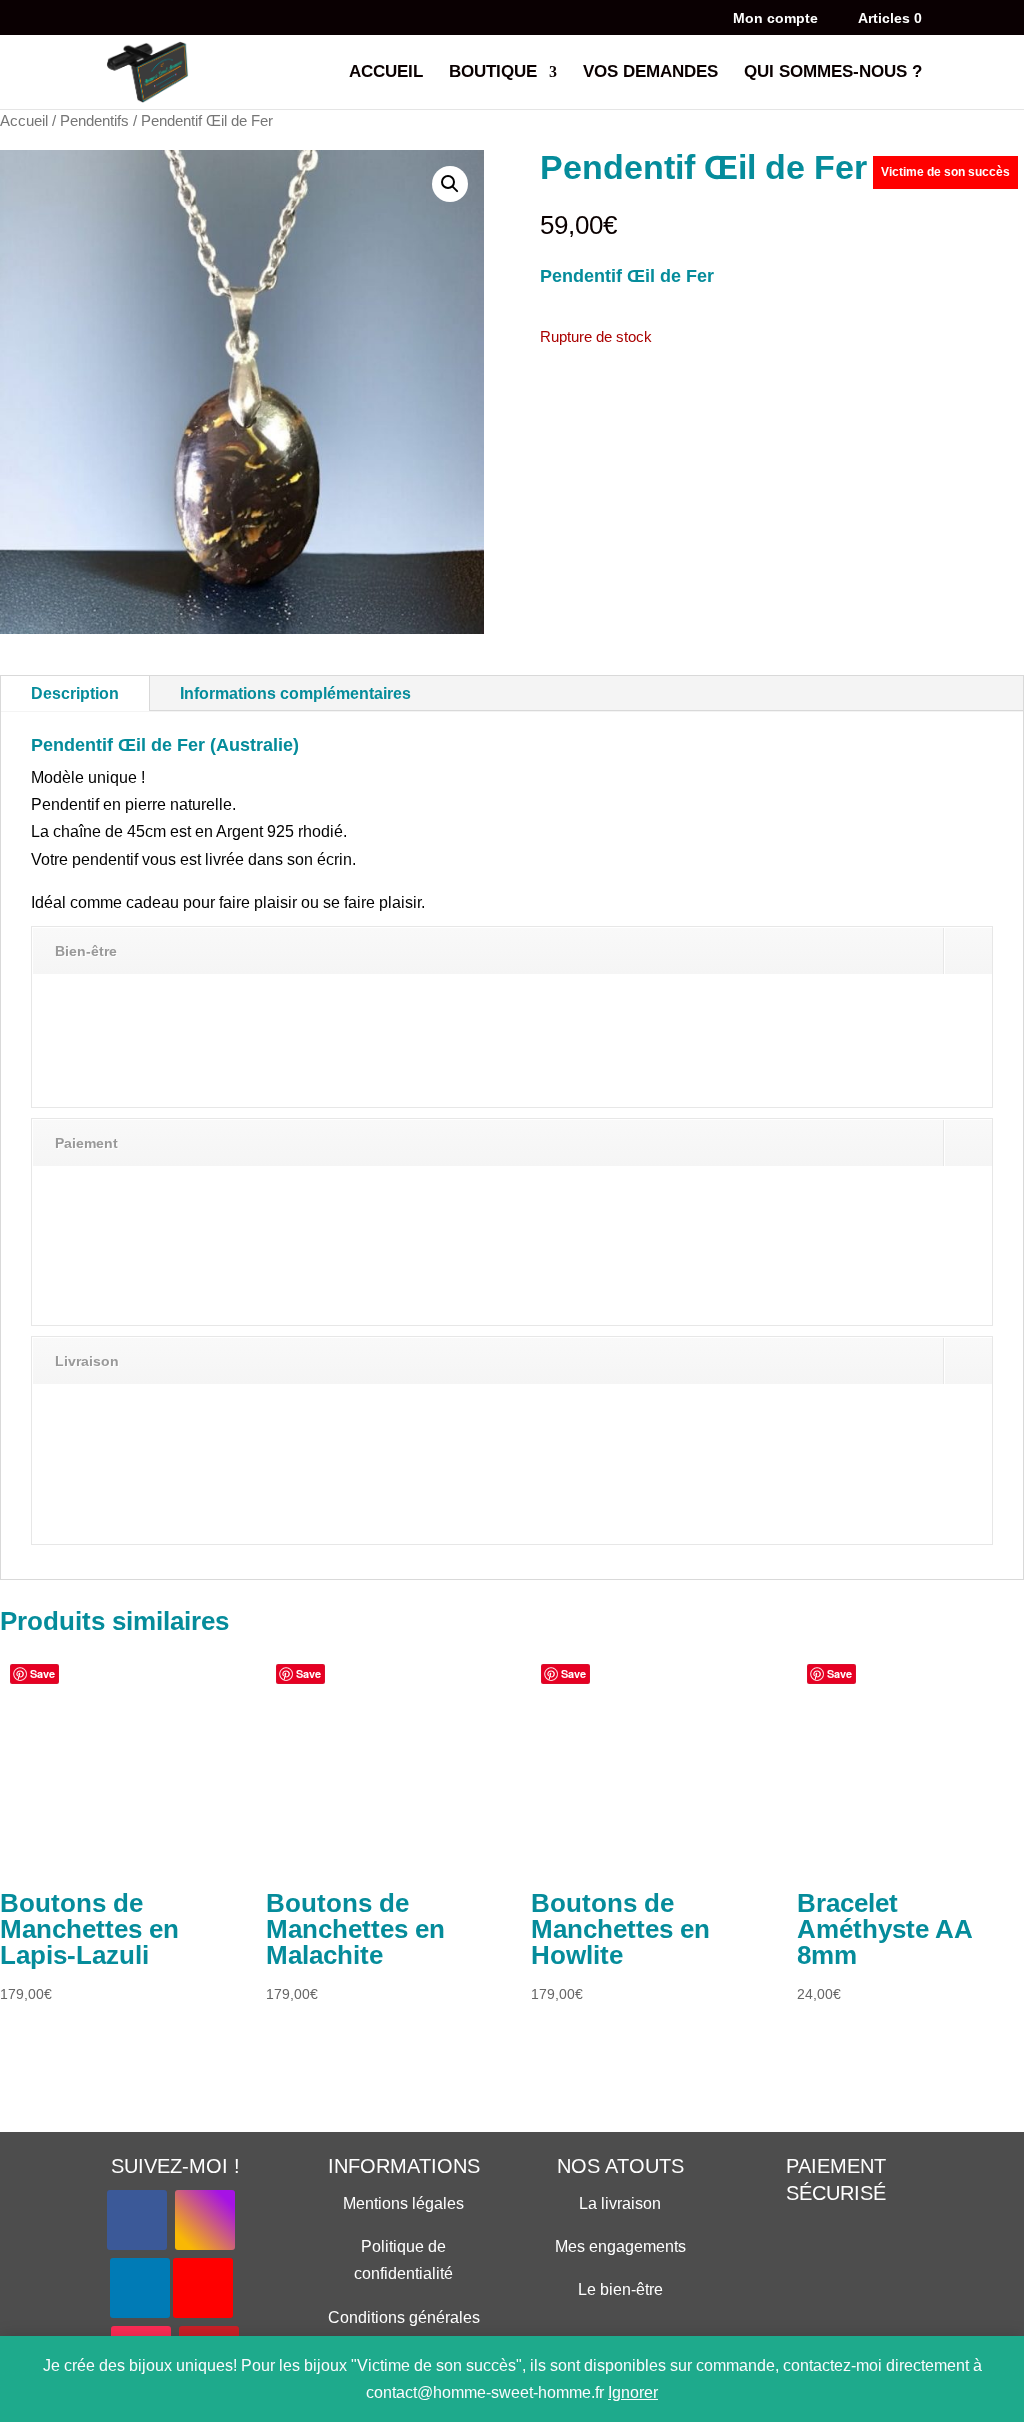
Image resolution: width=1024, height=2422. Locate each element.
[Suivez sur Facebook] (137, 2220)
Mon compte (775, 18)
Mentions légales (403, 2203)
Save (42, 1673)
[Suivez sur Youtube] (203, 2288)
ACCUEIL (386, 73)
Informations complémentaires (295, 693)
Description (75, 693)
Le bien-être (620, 2289)
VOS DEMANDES (650, 73)
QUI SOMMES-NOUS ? (833, 73)
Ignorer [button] (633, 2392)
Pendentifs (94, 121)
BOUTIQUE (493, 73)
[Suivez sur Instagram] (205, 2220)
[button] (450, 184)
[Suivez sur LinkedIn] (140, 2288)
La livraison (620, 2203)
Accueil (24, 121)
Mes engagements (620, 2246)
